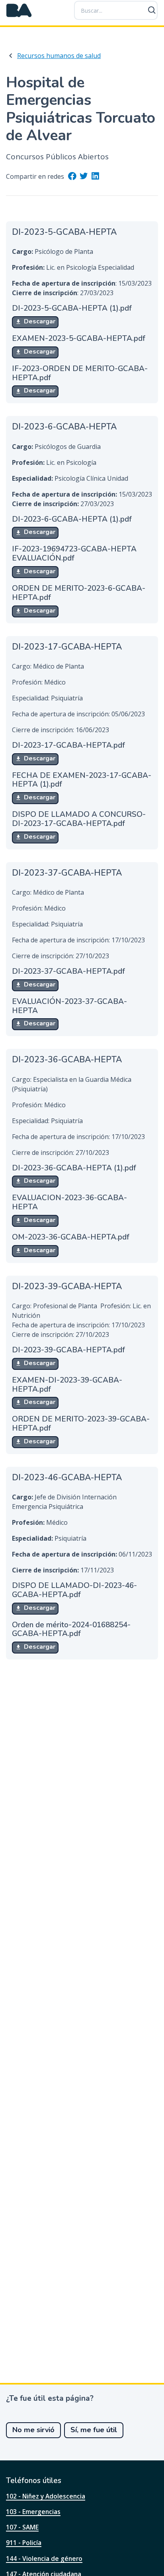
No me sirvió (33, 2430)
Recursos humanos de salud (59, 56)
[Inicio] (19, 10)
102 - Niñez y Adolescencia (46, 2496)
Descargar (39, 321)
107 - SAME (22, 2527)
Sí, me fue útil (94, 2430)
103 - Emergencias (33, 2512)
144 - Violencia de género (44, 2559)
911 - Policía (24, 2543)
